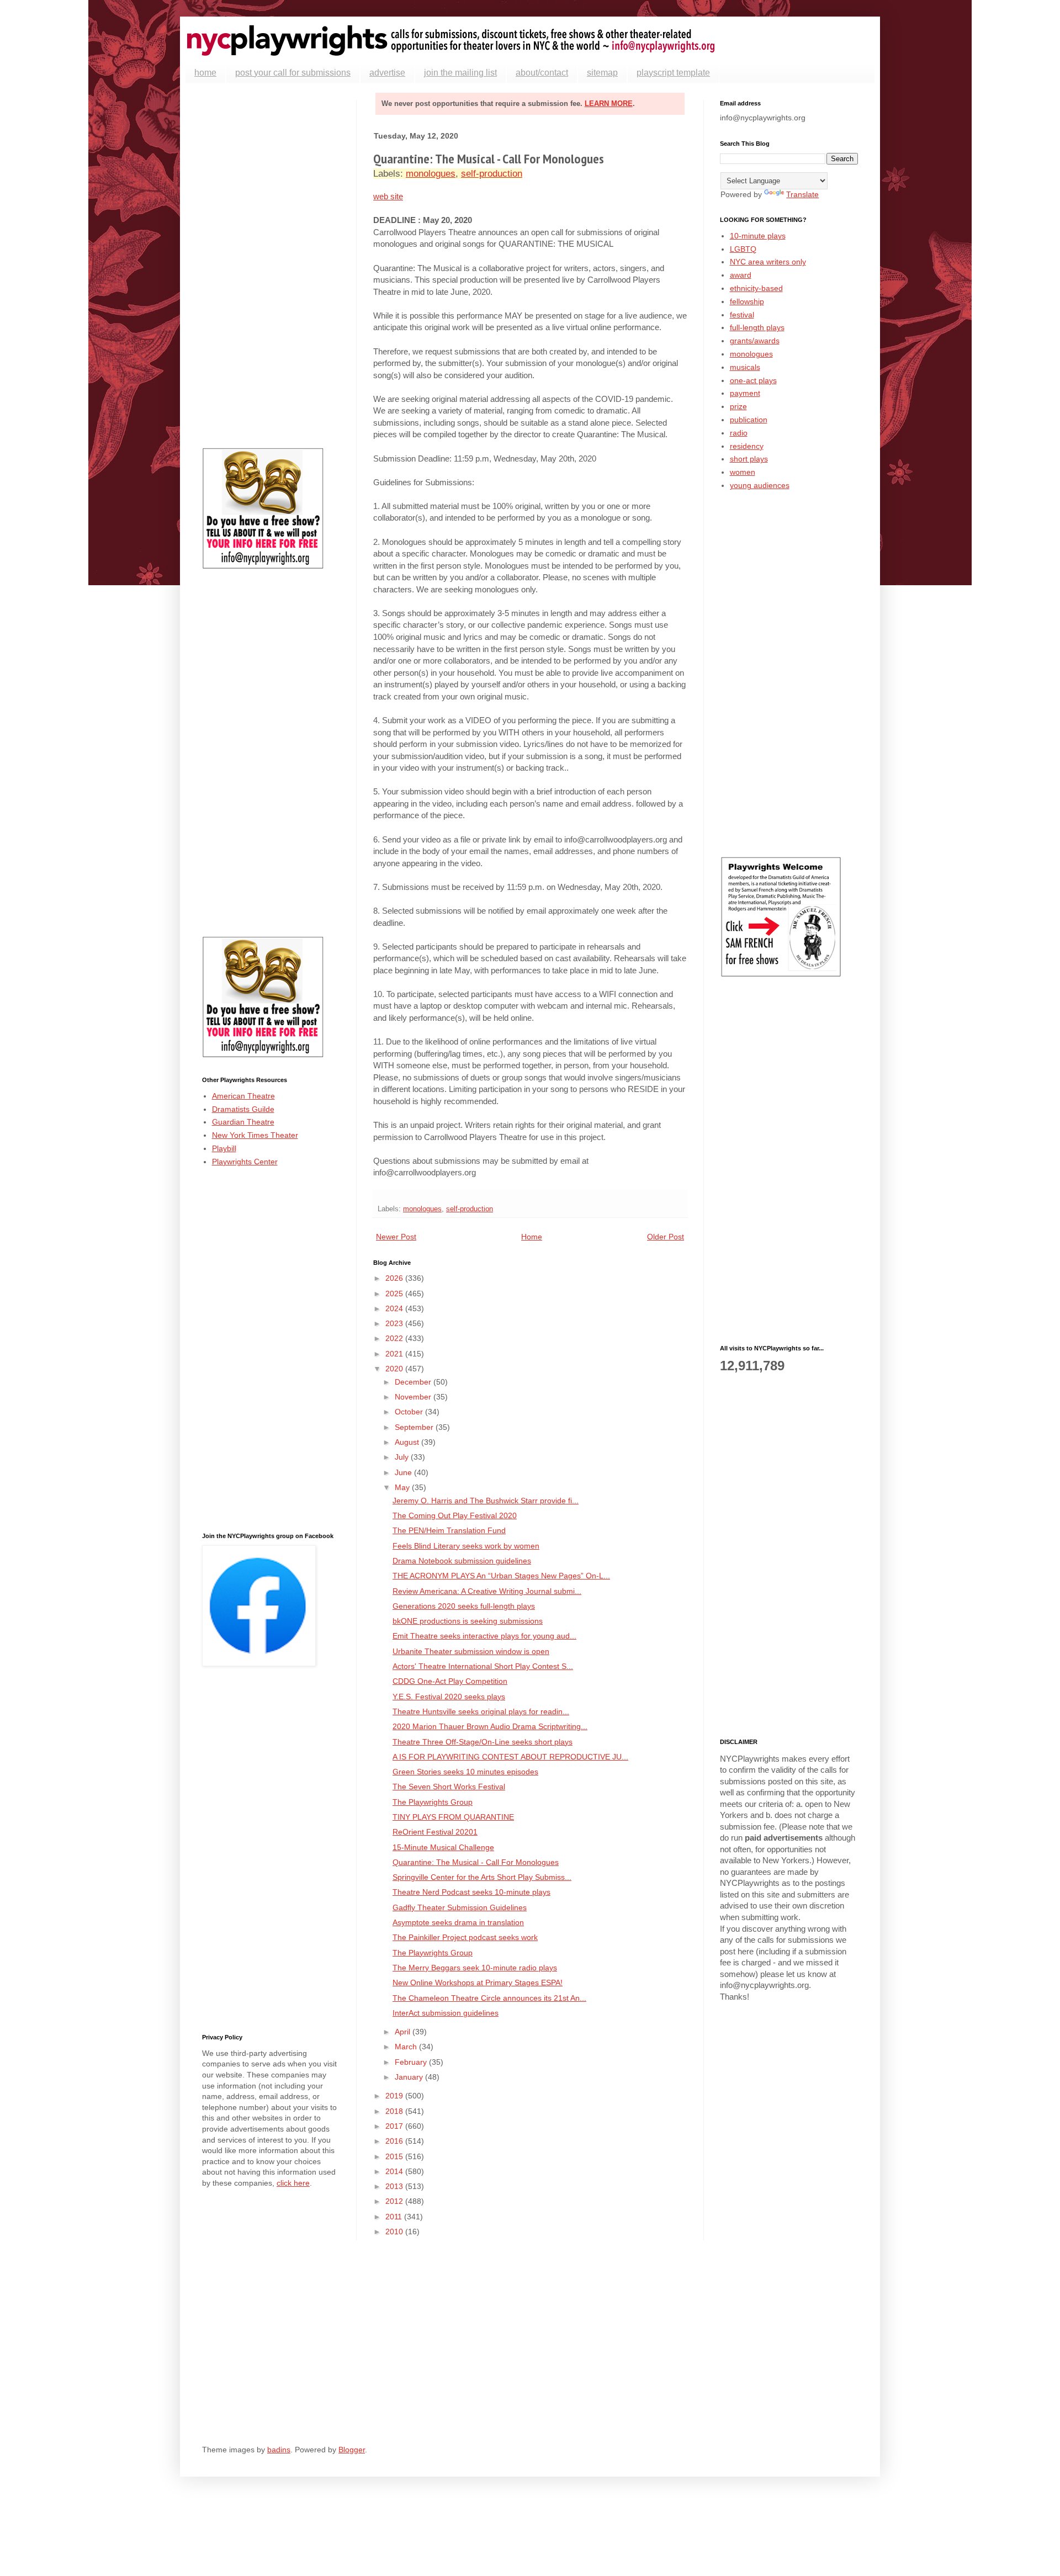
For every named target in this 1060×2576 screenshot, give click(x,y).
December (414, 1382)
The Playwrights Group (433, 1802)
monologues (431, 174)
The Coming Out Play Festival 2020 (455, 1515)
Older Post (666, 1237)
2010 (395, 2232)
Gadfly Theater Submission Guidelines (460, 1907)
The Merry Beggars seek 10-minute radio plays (475, 1968)
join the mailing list (460, 73)
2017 (395, 2126)
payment (745, 393)
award (741, 275)
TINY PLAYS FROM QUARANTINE (453, 1817)
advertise (387, 73)
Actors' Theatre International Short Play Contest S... (483, 1666)
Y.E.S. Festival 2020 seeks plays (449, 1697)
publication (749, 420)
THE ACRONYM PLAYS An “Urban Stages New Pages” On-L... (501, 1576)
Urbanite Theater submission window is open (471, 1651)
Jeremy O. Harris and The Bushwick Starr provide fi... (486, 1501)
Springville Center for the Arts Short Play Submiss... (482, 1877)
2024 (395, 1308)
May (403, 1487)
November (414, 1397)
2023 (395, 1323)
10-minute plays (758, 236)
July (403, 1457)
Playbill (224, 1148)
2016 (395, 2141)
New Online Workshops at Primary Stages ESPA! (478, 1983)
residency (747, 446)
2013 (395, 2186)
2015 (395, 2156)
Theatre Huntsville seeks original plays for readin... (481, 1711)
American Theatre (243, 1096)
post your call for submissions (293, 73)
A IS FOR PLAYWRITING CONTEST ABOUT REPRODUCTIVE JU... (510, 1757)
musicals (745, 367)
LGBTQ (743, 249)
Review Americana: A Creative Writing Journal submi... (487, 1591)
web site (388, 196)
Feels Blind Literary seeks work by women (466, 1546)
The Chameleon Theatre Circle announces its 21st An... (489, 1998)
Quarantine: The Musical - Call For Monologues (476, 1862)
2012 (395, 2201)
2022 (395, 1338)
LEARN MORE (609, 104)
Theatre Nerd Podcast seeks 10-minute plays (471, 1892)
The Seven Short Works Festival (449, 1787)
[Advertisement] (271, 266)
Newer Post (396, 1237)
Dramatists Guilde (243, 1109)
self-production (492, 174)
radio (739, 433)
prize (738, 406)
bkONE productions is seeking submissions (468, 1621)
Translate (802, 194)
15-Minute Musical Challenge (443, 1847)
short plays (749, 459)
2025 (395, 1294)
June (404, 1472)
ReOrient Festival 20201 (435, 1832)
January (410, 2077)
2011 (395, 2217)
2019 (395, 2096)
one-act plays (753, 380)
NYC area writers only (768, 262)
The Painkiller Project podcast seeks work (465, 1937)
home (205, 73)
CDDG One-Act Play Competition (450, 1681)
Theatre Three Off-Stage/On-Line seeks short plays (483, 1742)
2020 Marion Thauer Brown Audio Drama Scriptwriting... (490, 1726)
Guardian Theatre (243, 1122)
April (404, 2032)
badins (279, 2450)
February (412, 2062)
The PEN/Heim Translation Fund (449, 1530)
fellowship (747, 301)
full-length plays (757, 327)
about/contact (542, 73)
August (408, 1442)
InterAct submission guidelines (446, 2013)
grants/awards (755, 341)
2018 (395, 2111)
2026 (395, 1278)
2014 (395, 2171)
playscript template (673, 73)
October (410, 1412)
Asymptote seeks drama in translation (458, 1922)
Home (532, 1237)
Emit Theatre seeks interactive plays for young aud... (484, 1636)
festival (742, 315)
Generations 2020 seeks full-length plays (464, 1606)
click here (293, 2183)
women (743, 472)
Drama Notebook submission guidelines (462, 1561)
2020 (395, 1369)
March (407, 2047)
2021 (395, 1354)
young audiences (760, 485)
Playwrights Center (245, 1162)
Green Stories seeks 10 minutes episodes (465, 1772)
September (415, 1427)
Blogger (352, 2450)
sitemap (602, 73)
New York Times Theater (255, 1135)
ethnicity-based (756, 288)
